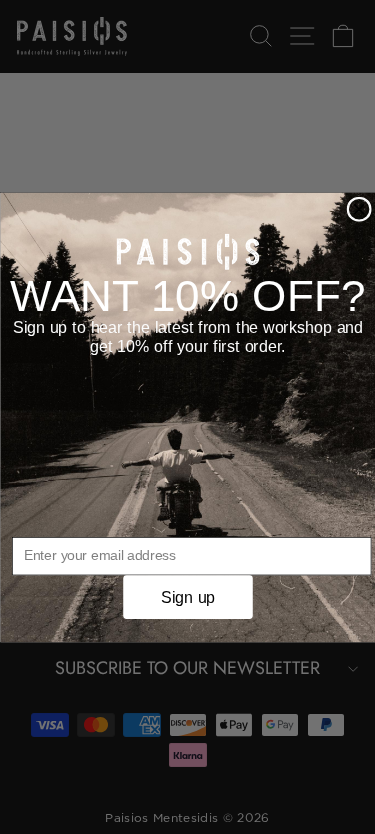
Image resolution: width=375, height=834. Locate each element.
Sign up (187, 596)
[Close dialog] (359, 209)
